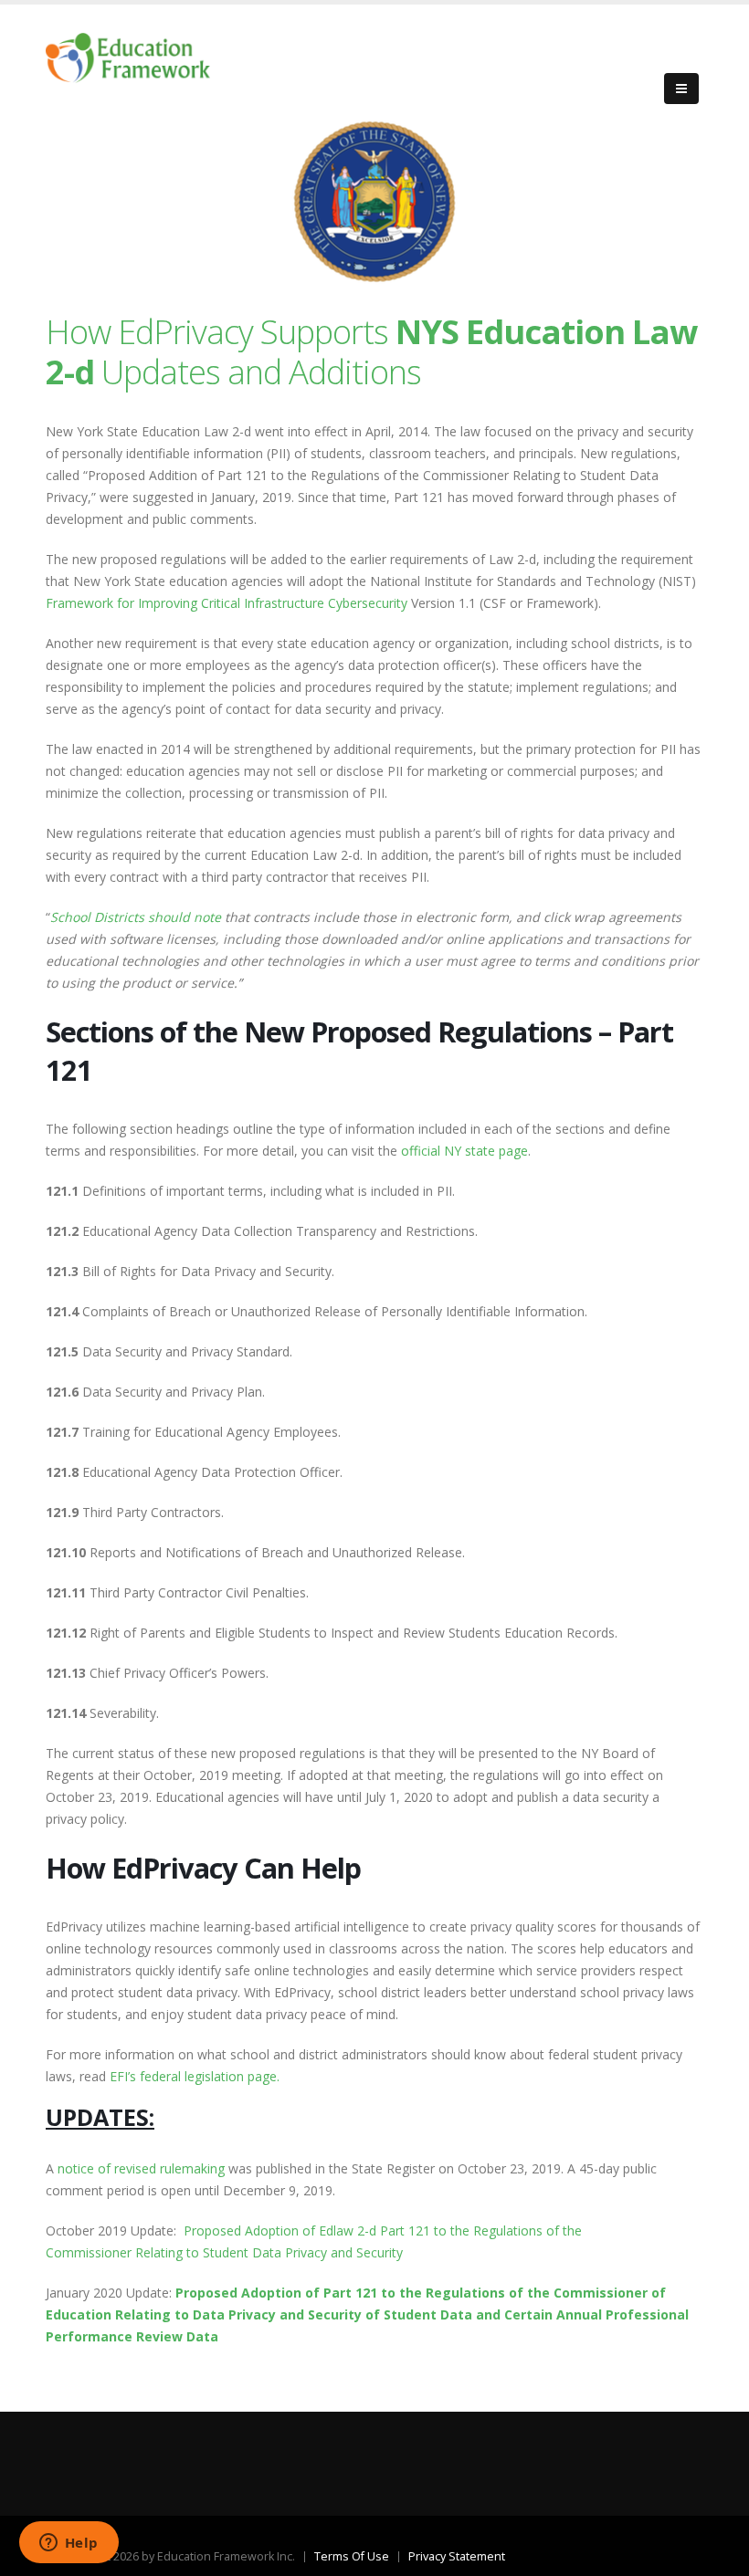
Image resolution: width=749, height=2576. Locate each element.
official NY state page (464, 1151)
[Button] (681, 89)
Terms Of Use (352, 2556)
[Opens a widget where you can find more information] (69, 2544)
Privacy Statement (457, 2556)
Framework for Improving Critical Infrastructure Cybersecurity (227, 603)
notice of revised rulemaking (141, 2168)
